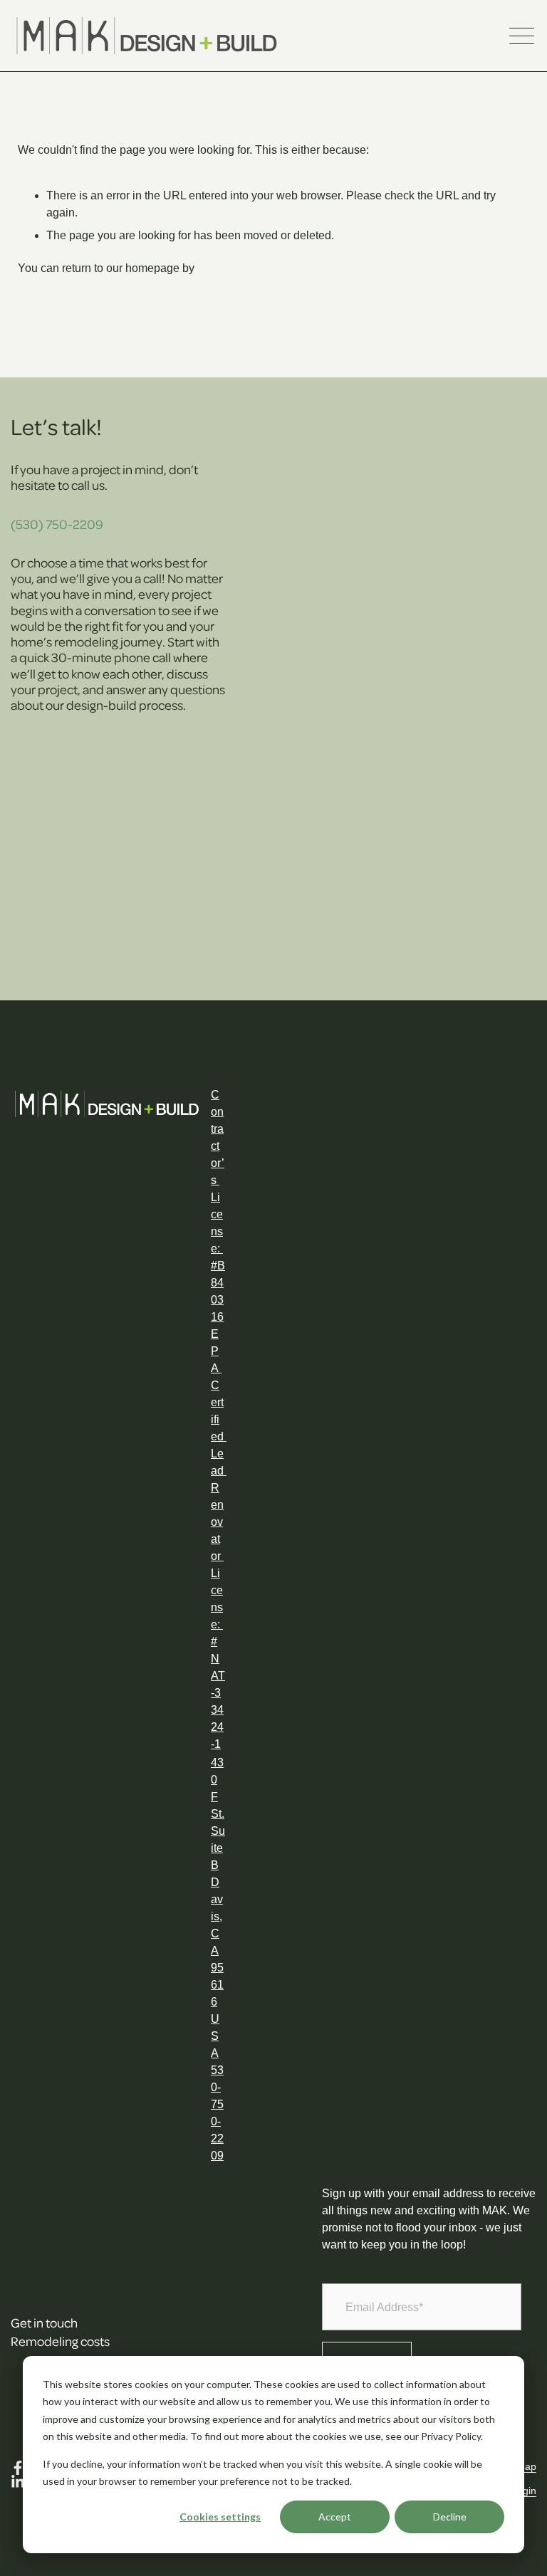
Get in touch (44, 2322)
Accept (335, 2517)
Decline (450, 2517)
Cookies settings (220, 2517)
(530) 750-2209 (57, 524)
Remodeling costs (60, 2341)
